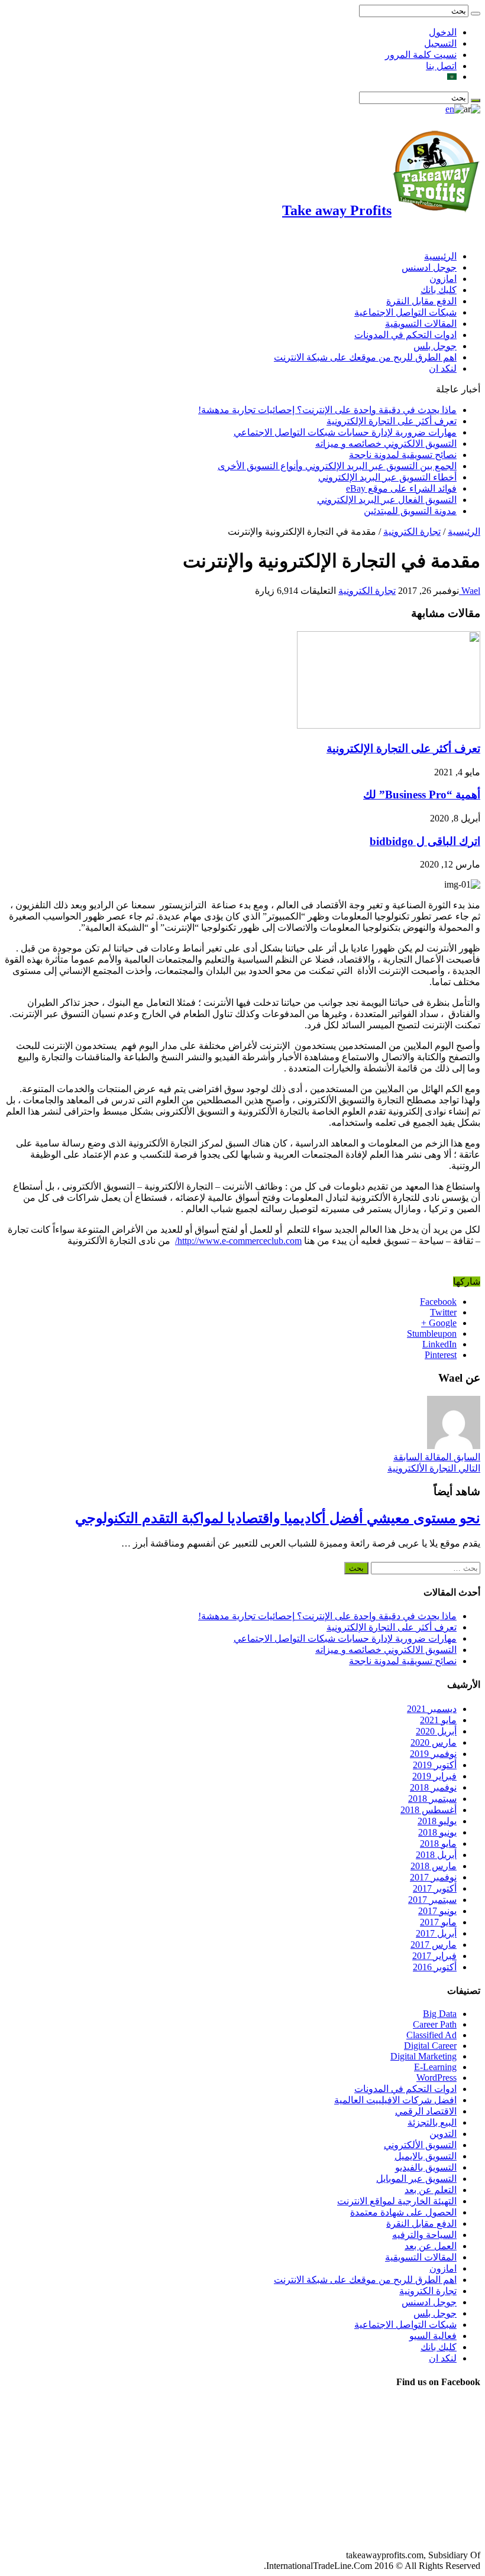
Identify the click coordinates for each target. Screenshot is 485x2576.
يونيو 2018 (437, 1832)
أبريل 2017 (436, 1933)
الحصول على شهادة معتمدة (403, 2212)
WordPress (436, 2078)
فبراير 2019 (434, 1776)
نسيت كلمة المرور (421, 55)
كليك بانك (439, 290)
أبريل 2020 (436, 1731)
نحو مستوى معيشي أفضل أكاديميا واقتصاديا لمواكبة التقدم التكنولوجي (278, 1518)
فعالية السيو (433, 2336)
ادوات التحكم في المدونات (405, 335)
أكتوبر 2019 (435, 1765)
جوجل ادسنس (429, 267)
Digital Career (430, 2046)
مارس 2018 (434, 1866)
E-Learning (435, 2067)
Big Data (440, 2014)
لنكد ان (443, 368)
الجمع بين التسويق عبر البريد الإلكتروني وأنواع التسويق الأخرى (337, 466)
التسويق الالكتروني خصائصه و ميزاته (386, 444)
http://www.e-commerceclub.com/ (238, 1241)
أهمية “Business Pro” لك (422, 795)
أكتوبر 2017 (435, 1888)
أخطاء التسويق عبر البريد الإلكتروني (387, 477)
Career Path (435, 2024)
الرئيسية (440, 256)
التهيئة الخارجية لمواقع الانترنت (397, 2201)
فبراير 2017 (434, 1956)
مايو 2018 (438, 1844)
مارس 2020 (434, 1742)
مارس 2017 (434, 1945)
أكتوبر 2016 (435, 1967)
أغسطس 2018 (429, 1810)
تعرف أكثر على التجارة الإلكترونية (392, 421)
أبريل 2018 (436, 1855)
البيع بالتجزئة (432, 2122)
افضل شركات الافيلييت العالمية (395, 2100)
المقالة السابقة (437, 1457)
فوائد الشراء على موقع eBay (401, 488)
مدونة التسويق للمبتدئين (410, 511)
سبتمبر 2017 (432, 1900)
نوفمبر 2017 (433, 1877)
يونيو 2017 (437, 1911)
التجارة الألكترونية (434, 1468)
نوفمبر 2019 (433, 1754)
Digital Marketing (423, 2056)
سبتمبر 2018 (432, 1799)
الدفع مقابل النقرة (421, 301)
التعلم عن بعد (431, 2190)
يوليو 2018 (437, 1821)
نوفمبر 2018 (433, 1787)
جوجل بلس (435, 346)
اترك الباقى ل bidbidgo (425, 841)
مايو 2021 (438, 1720)
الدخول (443, 32)
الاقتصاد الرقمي (426, 2111)
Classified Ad (431, 2035)
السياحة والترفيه (424, 2235)
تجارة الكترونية (412, 532)
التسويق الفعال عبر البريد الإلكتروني (387, 500)
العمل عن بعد (431, 2246)
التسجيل (440, 43)
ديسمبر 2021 (432, 1709)
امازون (443, 279)
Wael (470, 591)
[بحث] (476, 14)
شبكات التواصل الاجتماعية (405, 312)
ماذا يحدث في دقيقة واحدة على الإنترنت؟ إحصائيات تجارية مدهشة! (327, 410)
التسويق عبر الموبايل (416, 2179)
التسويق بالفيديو (426, 2167)
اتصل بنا (441, 66)
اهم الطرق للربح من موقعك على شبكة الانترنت (365, 357)
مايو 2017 (438, 1922)
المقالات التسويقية (421, 324)
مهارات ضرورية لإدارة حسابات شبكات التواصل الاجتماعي (345, 432)
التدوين (443, 2134)
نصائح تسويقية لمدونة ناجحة (403, 455)
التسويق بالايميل (426, 2156)
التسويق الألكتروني (420, 2145)
